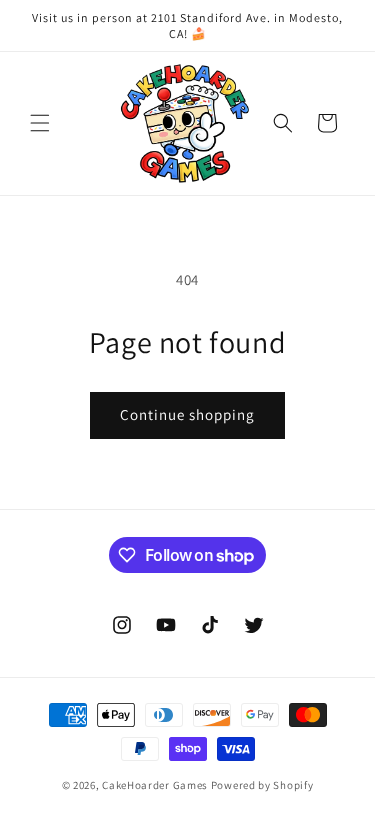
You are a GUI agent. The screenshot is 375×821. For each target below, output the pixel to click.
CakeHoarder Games (155, 785)
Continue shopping (187, 414)
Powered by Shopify (262, 785)
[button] (40, 123)
